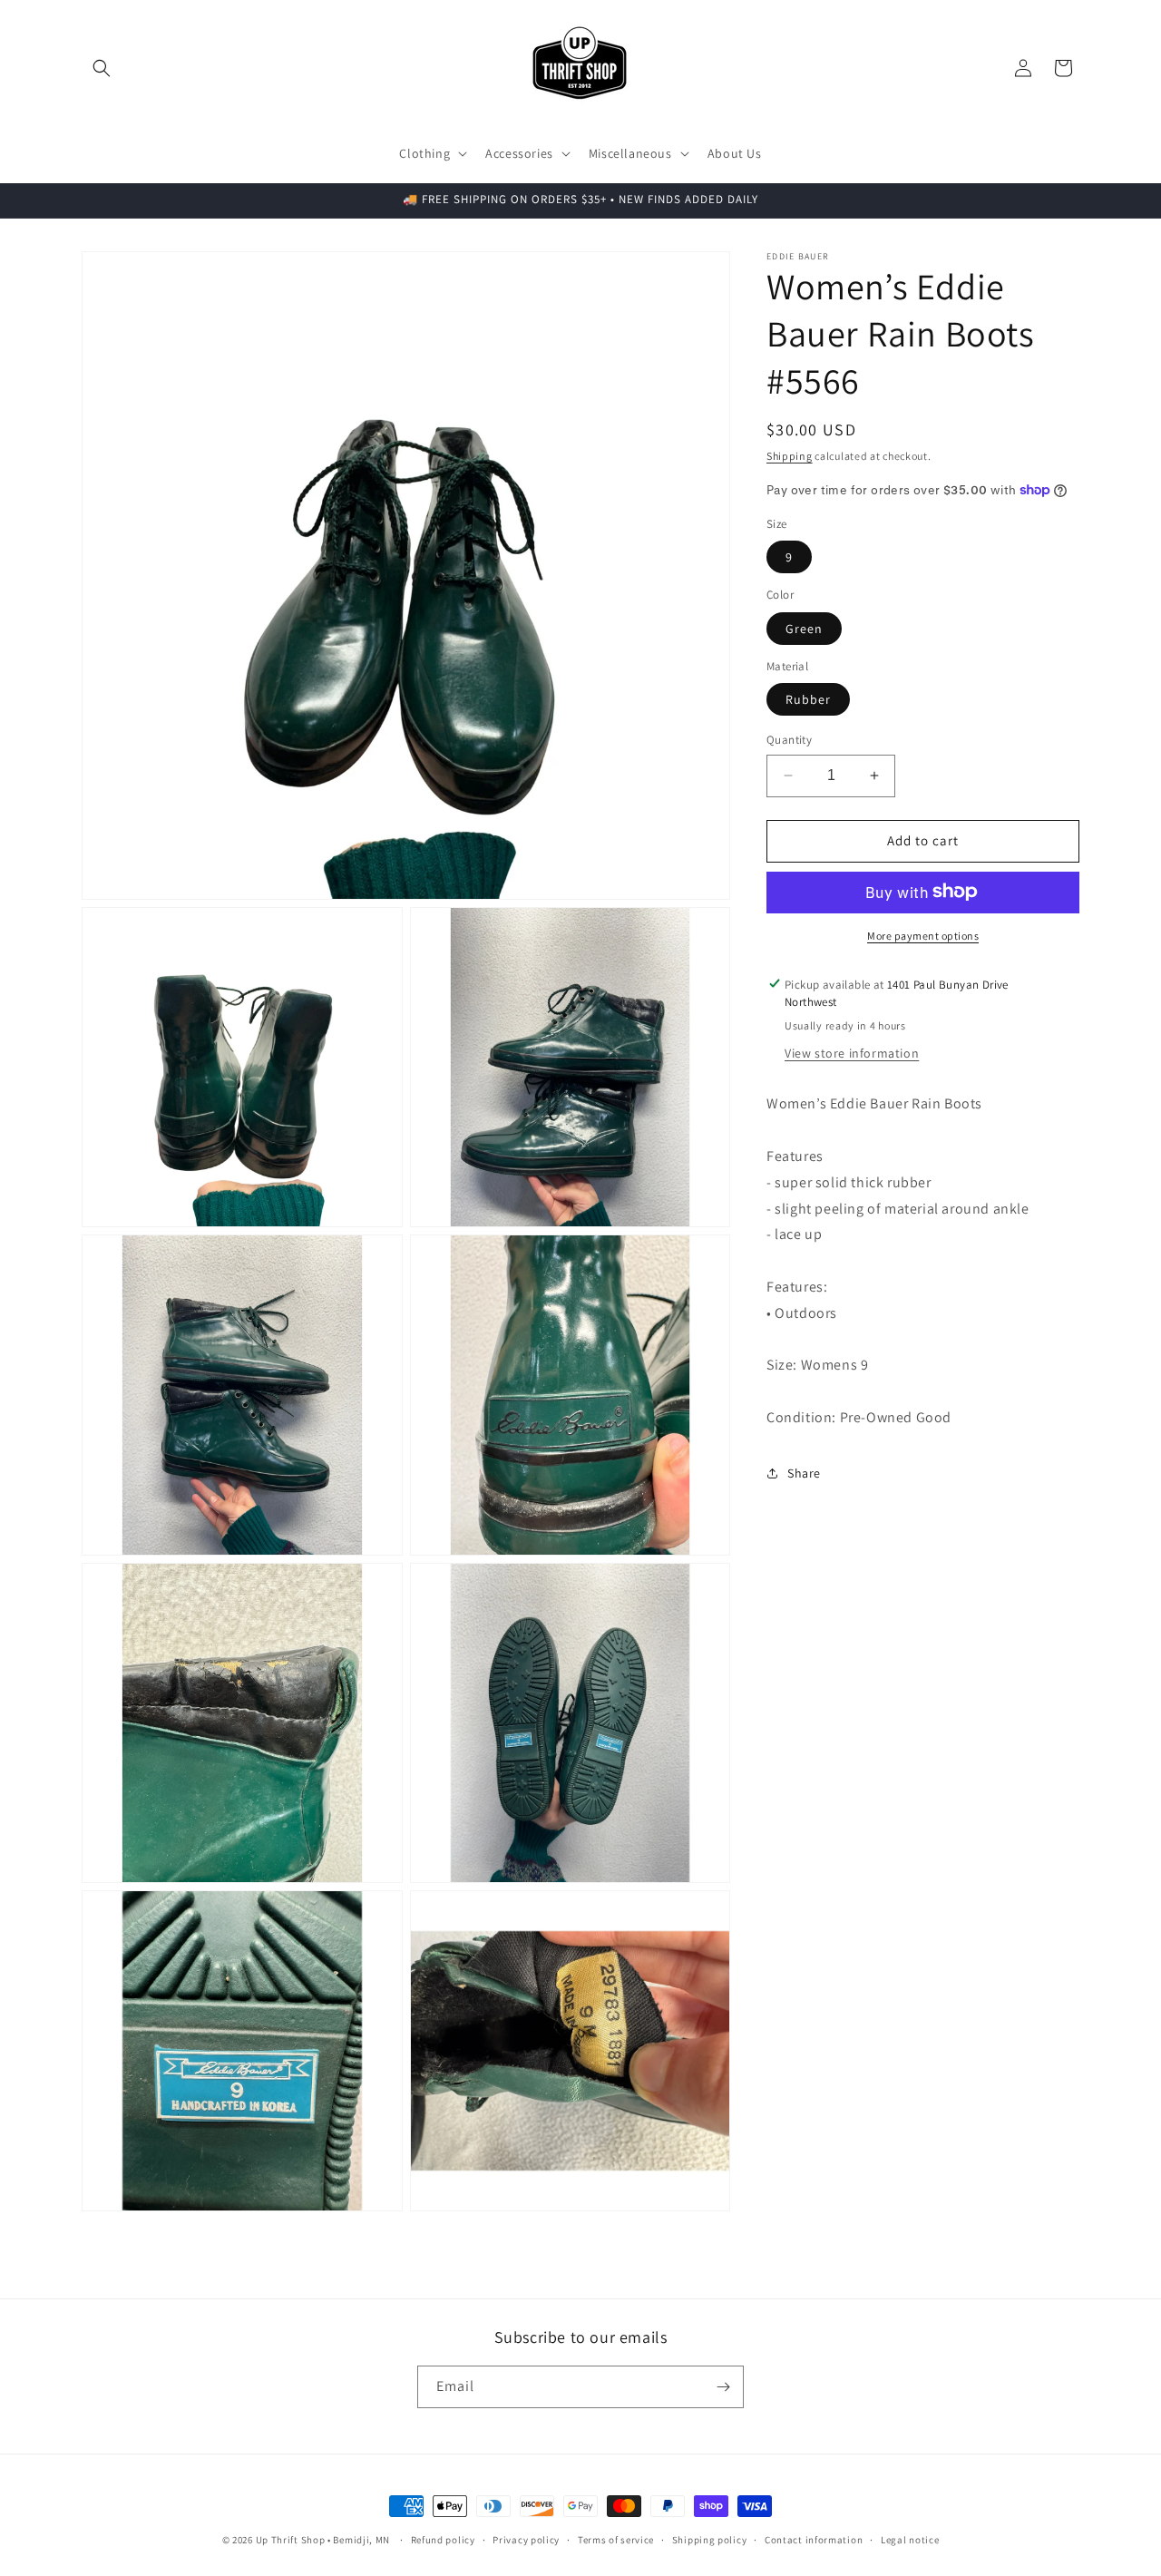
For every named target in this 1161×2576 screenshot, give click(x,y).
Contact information (814, 2540)
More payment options (923, 935)
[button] (102, 68)
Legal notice (910, 2540)
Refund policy (443, 2540)
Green (804, 628)
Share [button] (804, 1472)
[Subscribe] (723, 2387)
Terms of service (616, 2540)
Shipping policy (710, 2540)
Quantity (789, 740)
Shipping (790, 456)
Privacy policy (526, 2540)
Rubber (808, 699)
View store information (852, 1053)
